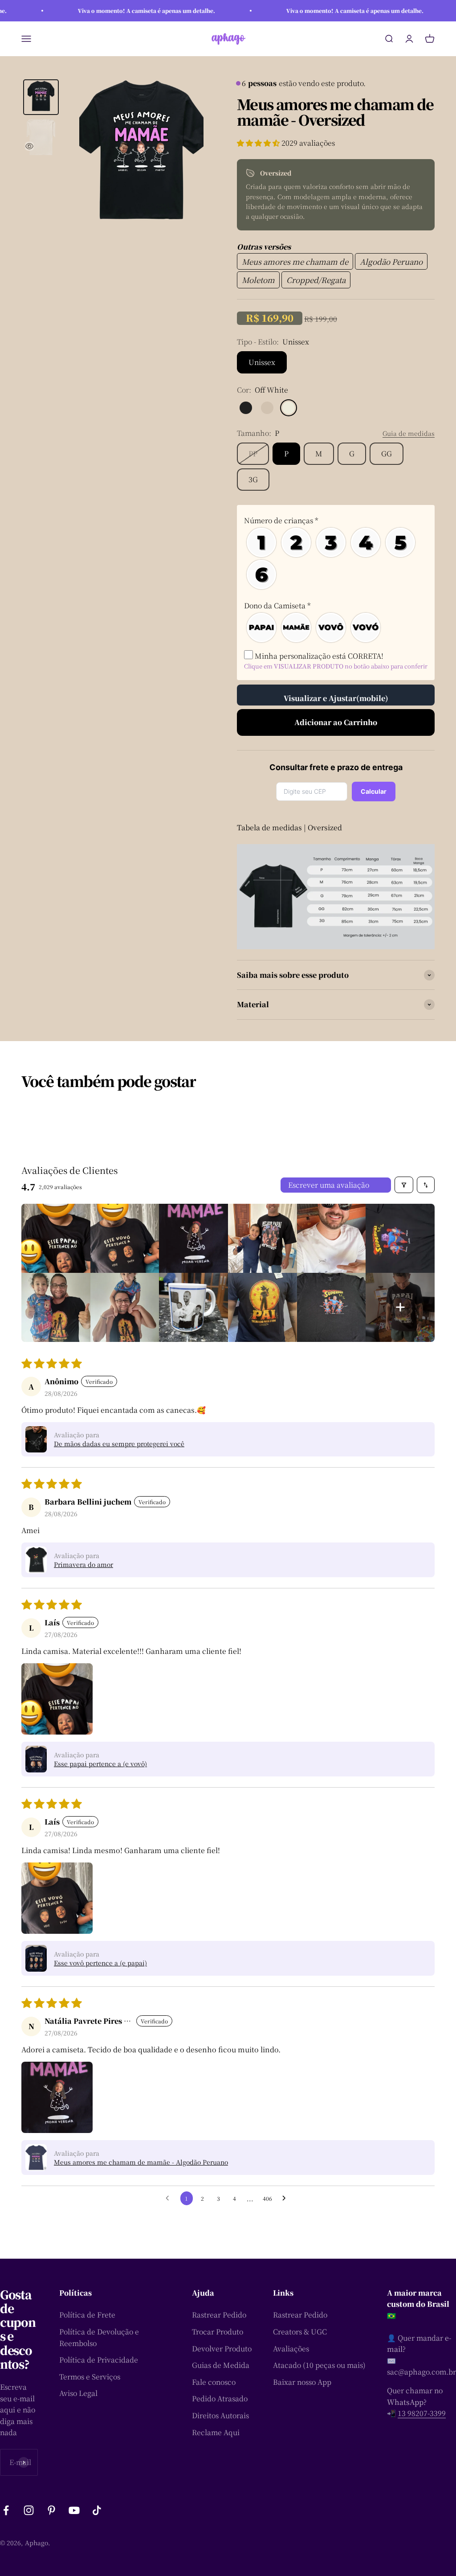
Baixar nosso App (302, 2382)
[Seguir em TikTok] (97, 2510)
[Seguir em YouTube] (74, 2510)
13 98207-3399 (422, 2413)
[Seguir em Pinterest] (51, 2510)
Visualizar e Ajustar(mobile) (336, 698)
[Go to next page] (286, 2199)
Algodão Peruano (391, 261)
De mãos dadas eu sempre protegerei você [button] (119, 1444)
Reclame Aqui (216, 2432)
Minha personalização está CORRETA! (318, 656)
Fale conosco (214, 2382)
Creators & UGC (300, 2332)
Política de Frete (87, 2315)
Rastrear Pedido (219, 2315)
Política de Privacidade (99, 2360)
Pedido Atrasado (220, 2398)
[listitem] (56, 1238)
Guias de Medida (221, 2365)
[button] (259, 143)
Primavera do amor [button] (83, 1564)
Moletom (258, 280)
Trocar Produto (218, 2332)
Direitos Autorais (220, 2415)
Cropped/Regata (316, 280)
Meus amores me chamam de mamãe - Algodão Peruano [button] (141, 2162)
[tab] (41, 97)
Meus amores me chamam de (295, 261)
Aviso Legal (78, 2393)
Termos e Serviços (90, 2377)
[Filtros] (404, 1185)
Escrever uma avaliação (329, 1185)
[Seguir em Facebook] (6, 2510)
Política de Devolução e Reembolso (99, 2337)
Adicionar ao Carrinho (336, 722)
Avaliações (291, 2348)
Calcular (374, 791)
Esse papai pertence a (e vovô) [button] (100, 1764)
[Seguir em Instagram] (29, 2510)
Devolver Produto (222, 2348)
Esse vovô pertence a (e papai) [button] (100, 1963)
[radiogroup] (336, 558)
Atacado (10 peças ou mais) (319, 2365)
